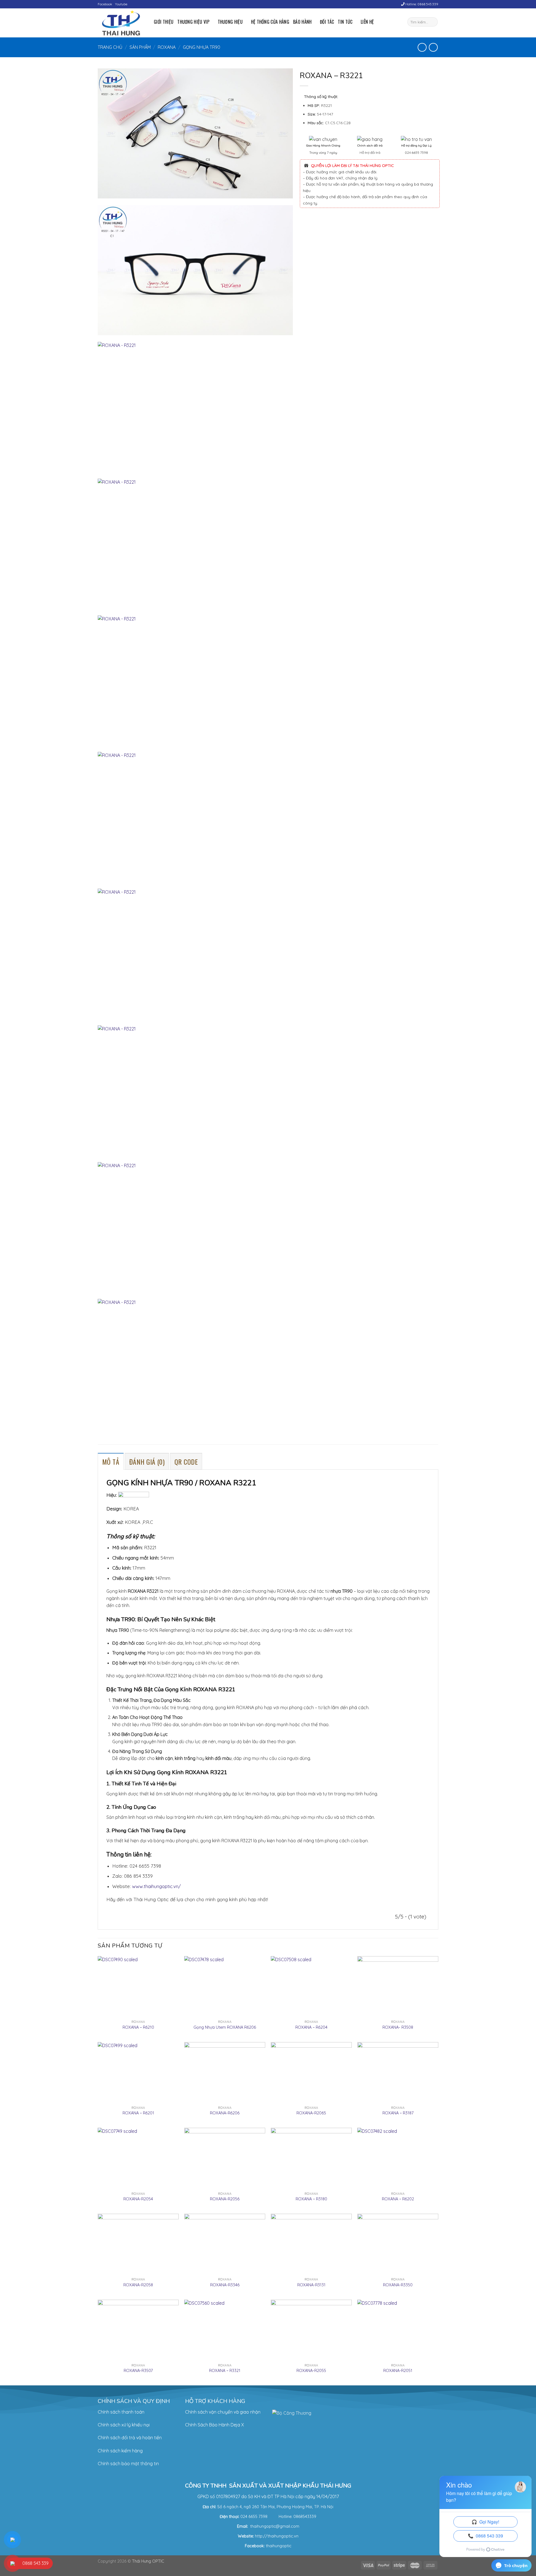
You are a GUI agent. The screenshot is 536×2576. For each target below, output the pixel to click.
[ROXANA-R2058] (138, 2244)
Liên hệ (367, 22)
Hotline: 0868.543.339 (421, 4)
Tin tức (345, 22)
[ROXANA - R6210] (138, 1987)
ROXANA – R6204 (311, 2027)
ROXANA (167, 47)
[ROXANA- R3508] (398, 1987)
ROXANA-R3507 (138, 2371)
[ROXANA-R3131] (311, 2244)
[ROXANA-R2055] (311, 2330)
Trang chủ (110, 47)
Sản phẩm (140, 47)
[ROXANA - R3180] (311, 2158)
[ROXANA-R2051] (398, 2330)
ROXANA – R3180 (311, 2199)
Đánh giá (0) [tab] (147, 1462)
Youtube (121, 4)
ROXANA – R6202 (398, 2199)
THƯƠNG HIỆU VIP (193, 22)
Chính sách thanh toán (121, 2412)
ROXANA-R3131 (311, 2285)
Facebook (105, 4)
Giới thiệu (164, 22)
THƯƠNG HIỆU (230, 22)
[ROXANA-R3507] (138, 2330)
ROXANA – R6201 (138, 2113)
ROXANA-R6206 (225, 2113)
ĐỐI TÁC (327, 22)
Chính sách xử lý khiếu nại (124, 2425)
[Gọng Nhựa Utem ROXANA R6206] (225, 1987)
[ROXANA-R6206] (225, 2073)
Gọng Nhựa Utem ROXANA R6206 (225, 2027)
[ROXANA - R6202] (398, 2158)
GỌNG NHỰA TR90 (202, 47)
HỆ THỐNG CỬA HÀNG (270, 22)
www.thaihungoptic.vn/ (156, 1886)
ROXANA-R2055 (311, 2371)
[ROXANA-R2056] (225, 2158)
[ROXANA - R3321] (225, 2330)
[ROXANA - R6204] (311, 1987)
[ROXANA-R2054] (138, 2158)
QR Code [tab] (186, 1462)
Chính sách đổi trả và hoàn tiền (130, 2438)
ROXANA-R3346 (225, 2285)
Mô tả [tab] (111, 1462)
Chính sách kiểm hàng (120, 2451)
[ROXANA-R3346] (225, 2244)
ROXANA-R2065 (311, 2113)
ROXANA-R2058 (138, 2285)
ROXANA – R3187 (398, 2113)
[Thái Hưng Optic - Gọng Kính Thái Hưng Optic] (122, 23)
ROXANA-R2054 (138, 2199)
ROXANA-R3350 (398, 2285)
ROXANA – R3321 (225, 2371)
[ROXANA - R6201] (138, 2073)
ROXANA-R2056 (225, 2199)
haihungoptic (279, 2546)
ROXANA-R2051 (398, 2371)
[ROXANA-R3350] (398, 2244)
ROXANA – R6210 (138, 2027)
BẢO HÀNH (302, 22)
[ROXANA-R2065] (311, 2073)
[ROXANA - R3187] (398, 2073)
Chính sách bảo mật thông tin (128, 2464)
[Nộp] (433, 22)
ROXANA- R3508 (398, 2027)
